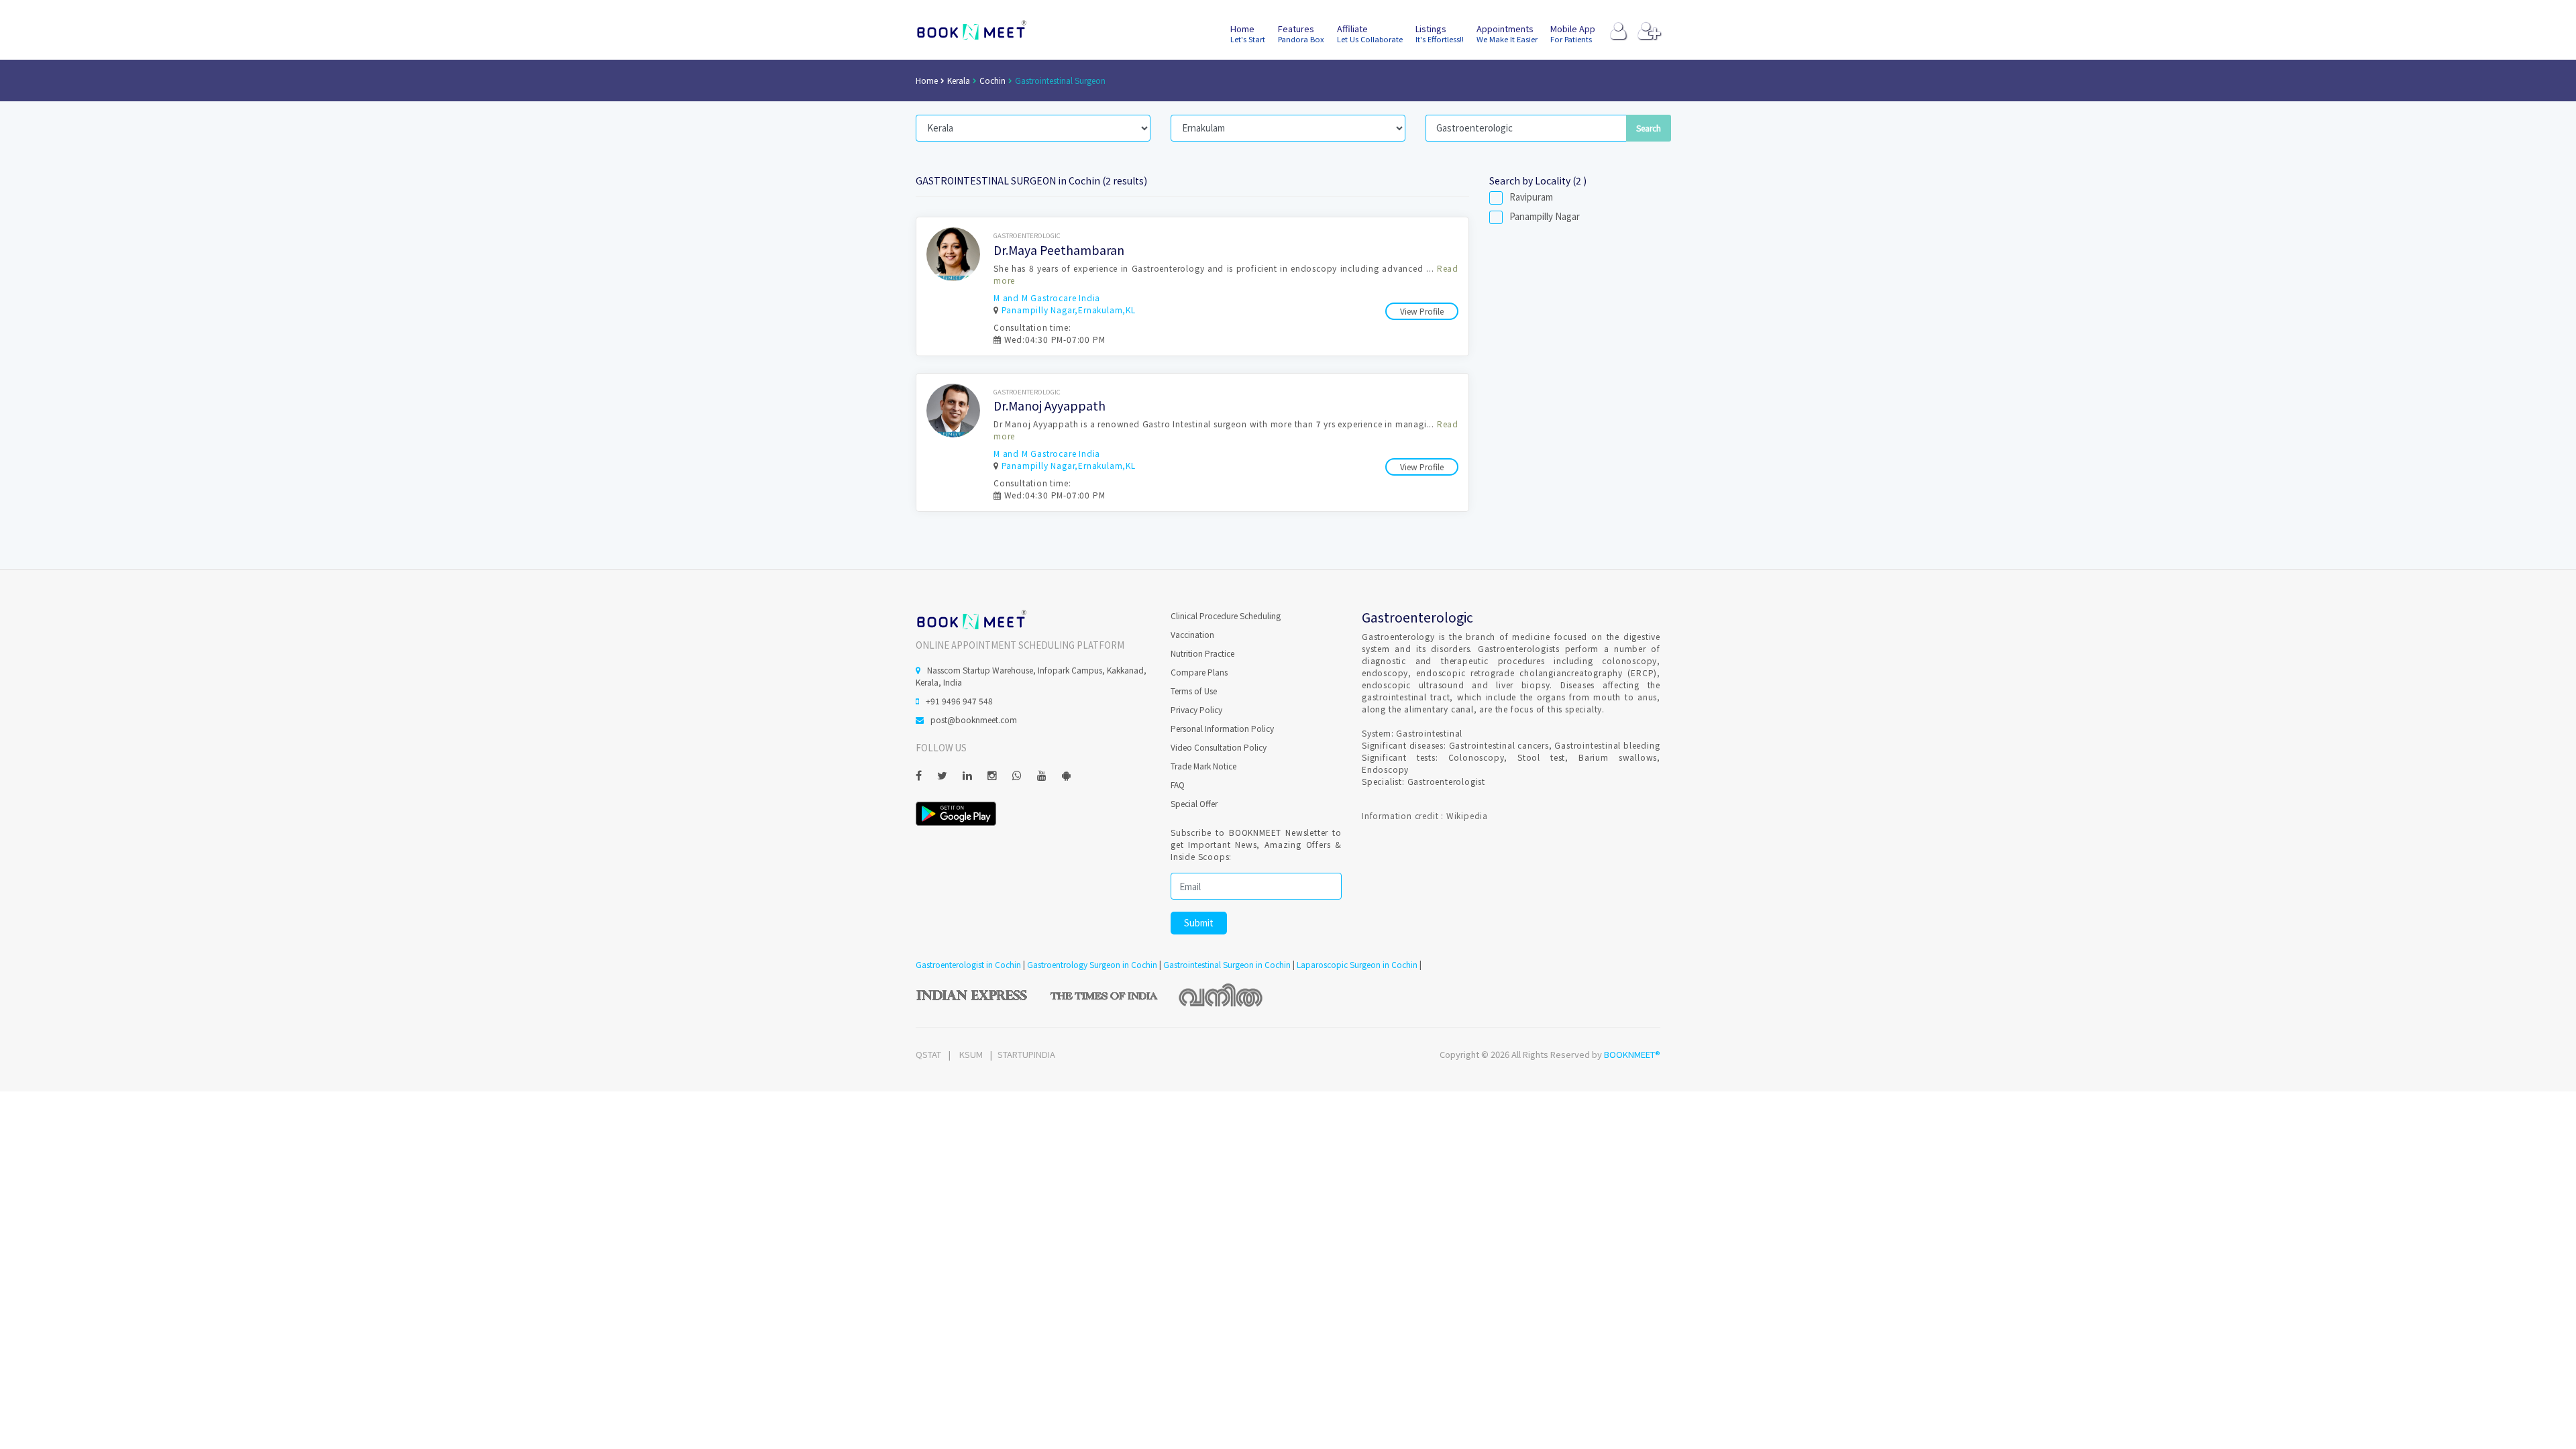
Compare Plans (1199, 672)
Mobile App (1573, 33)
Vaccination (1192, 634)
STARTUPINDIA (1026, 1054)
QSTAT (928, 1054)
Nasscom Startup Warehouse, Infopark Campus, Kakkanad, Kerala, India (1031, 676)
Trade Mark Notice (1203, 766)
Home (1248, 33)
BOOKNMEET (971, 30)
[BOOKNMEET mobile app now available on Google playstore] (956, 812)
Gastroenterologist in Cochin (968, 964)
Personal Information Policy (1222, 728)
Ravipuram (1531, 197)
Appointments (1507, 33)
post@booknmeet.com (974, 719)
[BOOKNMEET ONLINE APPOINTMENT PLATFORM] (971, 619)
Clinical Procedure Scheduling (1226, 615)
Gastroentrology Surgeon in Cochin (1092, 964)
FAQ (1178, 785)
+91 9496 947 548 (959, 701)
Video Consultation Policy (1219, 747)
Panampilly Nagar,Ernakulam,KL (1069, 310)
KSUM (971, 1054)
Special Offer (1194, 803)
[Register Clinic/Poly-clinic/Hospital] (1649, 34)
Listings (1440, 33)
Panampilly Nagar (1545, 217)
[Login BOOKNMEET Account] (1618, 34)
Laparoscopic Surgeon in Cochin (1357, 964)
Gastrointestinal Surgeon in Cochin (1227, 964)
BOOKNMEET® (1632, 1054)
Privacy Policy (1196, 709)
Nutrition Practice (1202, 653)
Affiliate (1370, 33)
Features (1301, 33)
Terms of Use (1194, 691)
